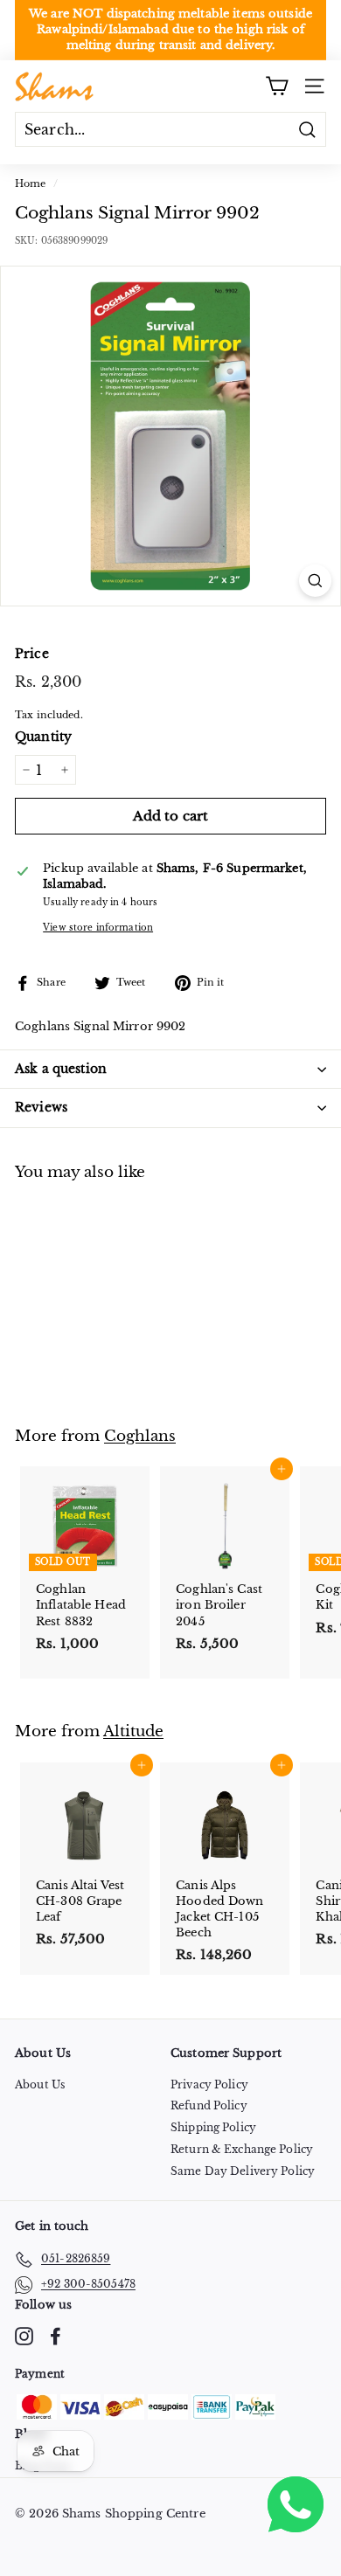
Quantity (43, 737)
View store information (98, 928)
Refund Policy (209, 2105)
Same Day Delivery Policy (243, 2171)
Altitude (133, 1731)
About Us (40, 2084)
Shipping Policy (213, 2127)
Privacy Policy (209, 2084)
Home (31, 184)
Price (32, 654)
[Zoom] (315, 581)
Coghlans (140, 1436)
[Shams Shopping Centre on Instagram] (24, 2336)
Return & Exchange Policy (242, 2149)
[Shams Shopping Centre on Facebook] (56, 2336)
